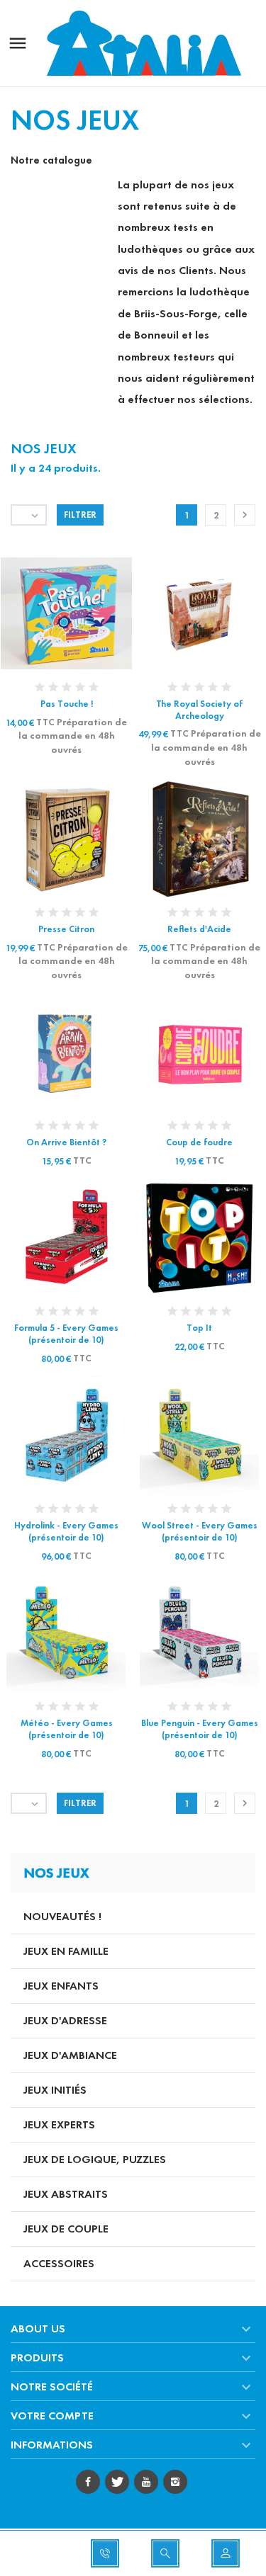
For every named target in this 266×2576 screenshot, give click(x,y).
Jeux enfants (61, 1986)
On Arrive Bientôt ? (66, 1142)
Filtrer (80, 515)
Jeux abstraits (66, 2194)
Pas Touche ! (67, 704)
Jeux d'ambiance (70, 2055)
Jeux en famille (66, 1951)
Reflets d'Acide (199, 929)
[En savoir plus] (80, 611)
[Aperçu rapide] (54, 611)
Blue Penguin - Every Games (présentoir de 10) (200, 1729)
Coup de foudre (199, 1142)
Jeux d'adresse (65, 2020)
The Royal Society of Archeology (199, 710)
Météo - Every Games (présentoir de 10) (67, 1729)
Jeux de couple (66, 2229)
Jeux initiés (55, 2090)
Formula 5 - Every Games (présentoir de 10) (66, 1334)
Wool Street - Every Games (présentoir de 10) (200, 1532)
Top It (199, 1328)
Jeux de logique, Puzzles (95, 2159)
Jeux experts (59, 2124)
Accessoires (59, 2263)
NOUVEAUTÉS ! (62, 1916)
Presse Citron (66, 929)
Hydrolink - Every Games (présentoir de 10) (66, 1532)
